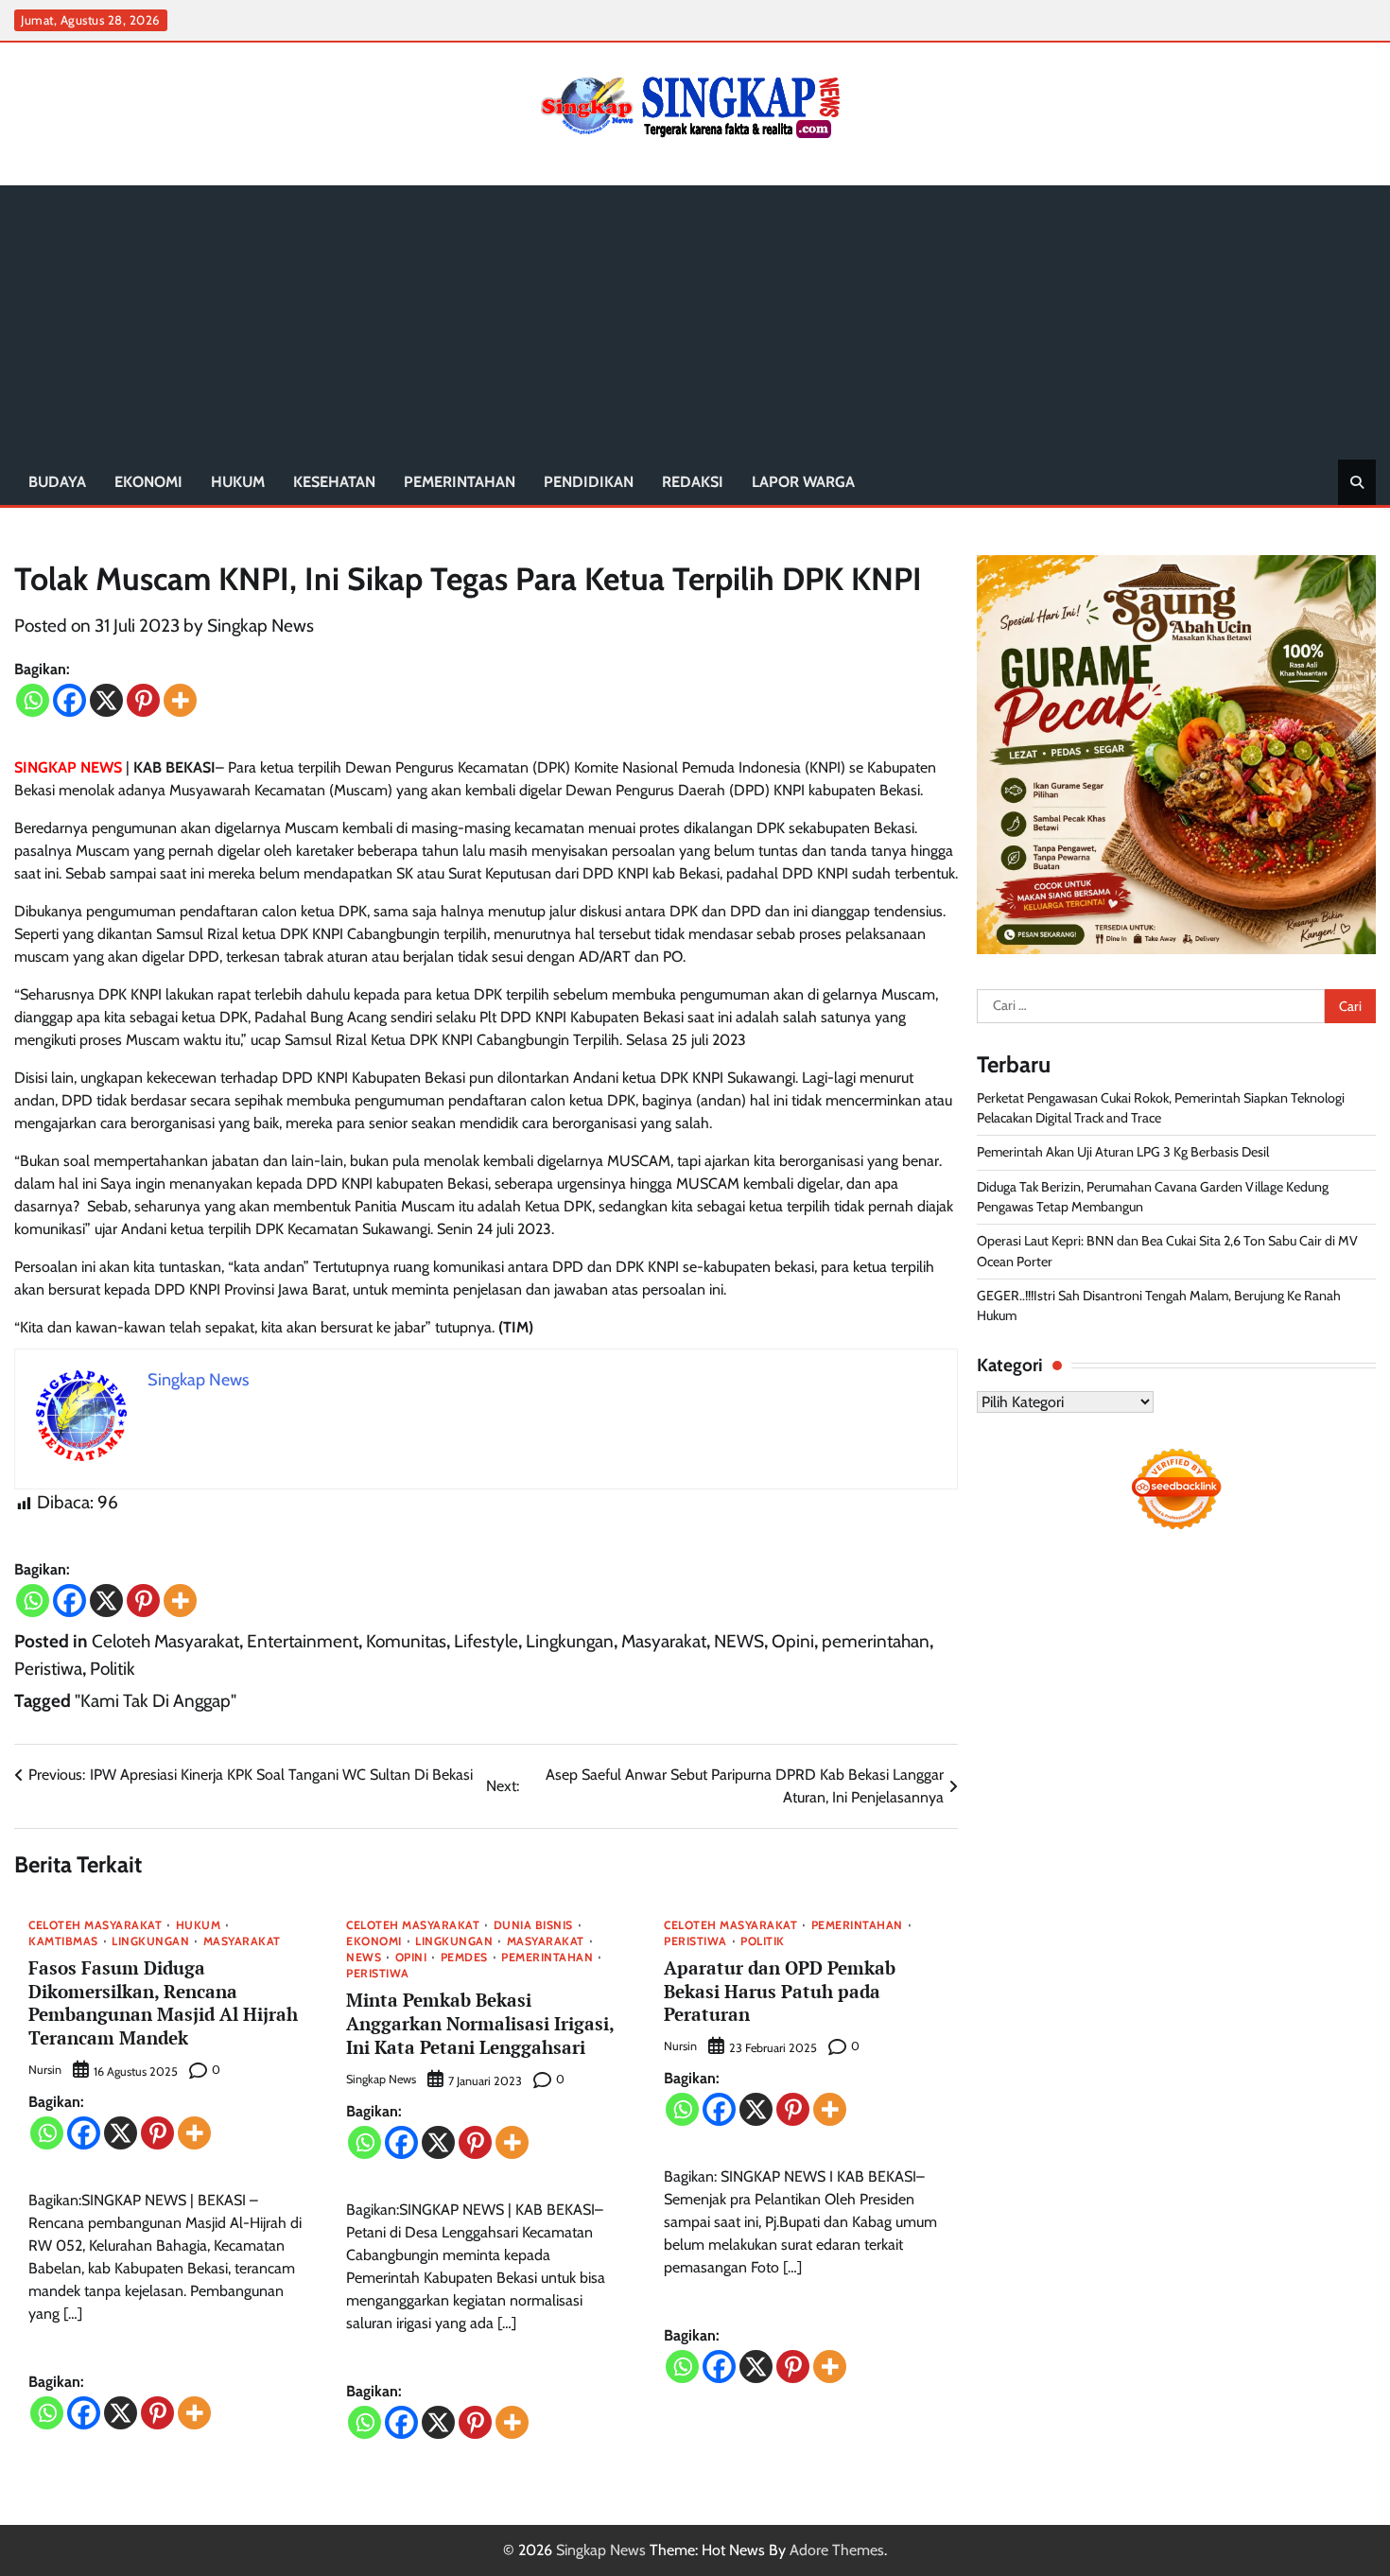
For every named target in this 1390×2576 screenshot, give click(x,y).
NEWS (739, 1641)
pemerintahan (460, 482)
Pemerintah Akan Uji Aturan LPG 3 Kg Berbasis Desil (1123, 1152)
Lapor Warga (803, 482)
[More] (180, 700)
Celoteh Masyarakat (165, 1641)
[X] (106, 700)
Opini (793, 1641)
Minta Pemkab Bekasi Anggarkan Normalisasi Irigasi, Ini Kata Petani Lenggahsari (480, 2023)
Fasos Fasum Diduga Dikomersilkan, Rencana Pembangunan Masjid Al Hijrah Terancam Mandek (163, 2002)
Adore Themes (837, 2550)
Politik (113, 1669)
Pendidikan (589, 482)
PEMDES (464, 1958)
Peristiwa (48, 1669)
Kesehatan (334, 482)
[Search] (1357, 482)
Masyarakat (664, 1641)
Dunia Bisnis (533, 1925)
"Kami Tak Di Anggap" (156, 1701)
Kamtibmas (63, 1941)
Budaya (57, 482)
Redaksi (693, 482)
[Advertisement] (695, 318)
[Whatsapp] (33, 700)
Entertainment (303, 1641)
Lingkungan (570, 1641)
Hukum (238, 482)
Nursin (45, 2070)
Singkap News (261, 626)
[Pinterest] (143, 700)
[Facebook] (69, 700)
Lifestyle (486, 1641)
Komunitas (406, 1641)
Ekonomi (148, 482)
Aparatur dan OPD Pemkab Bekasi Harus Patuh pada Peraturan (780, 1991)
